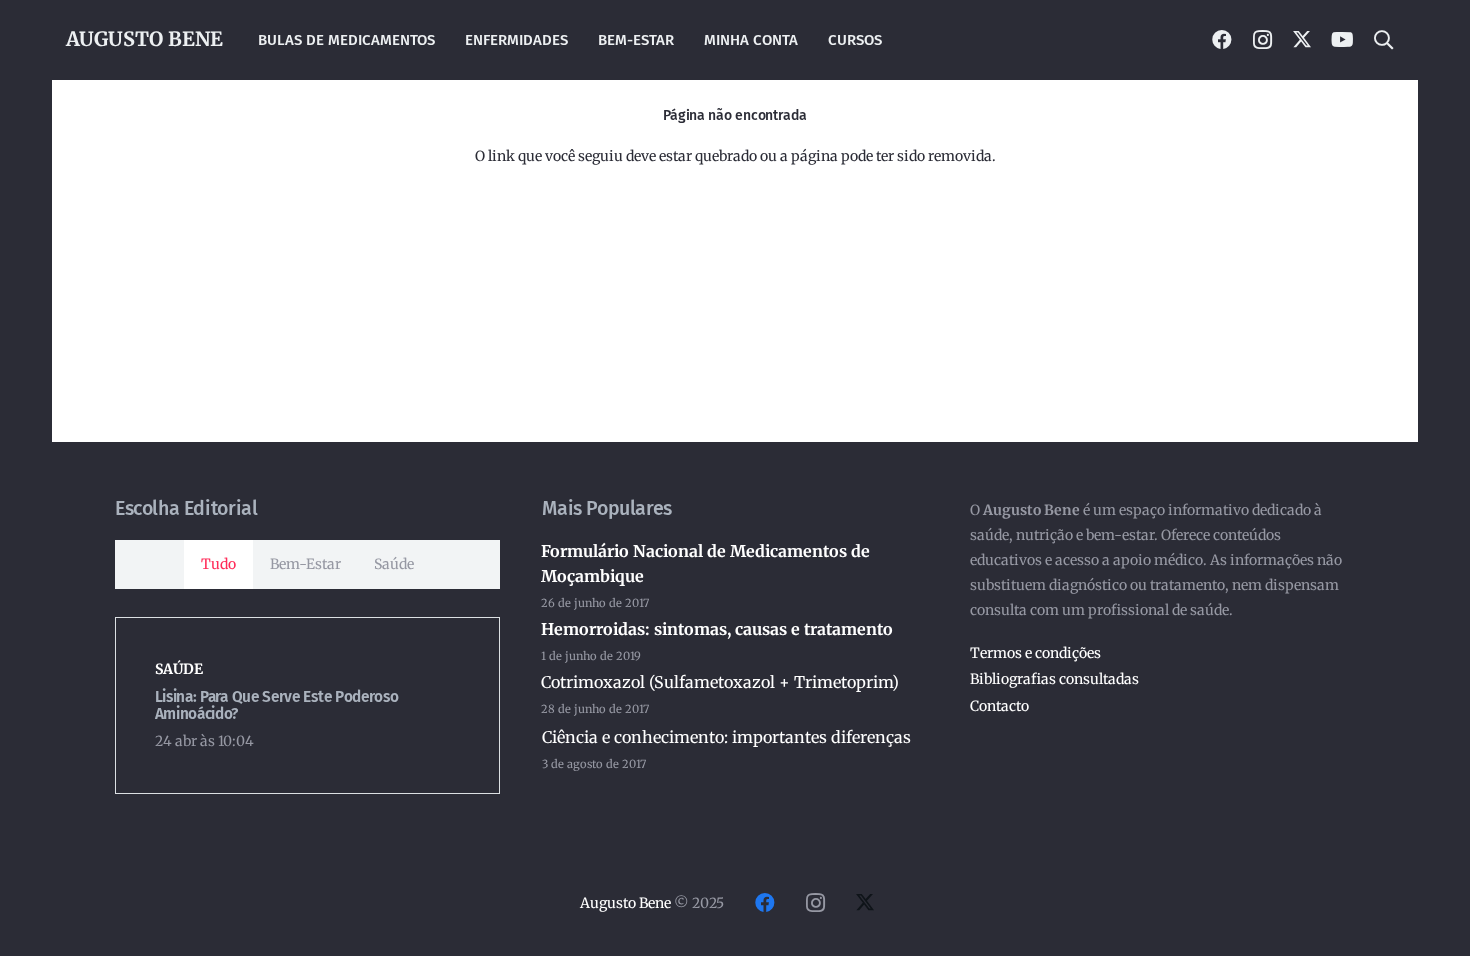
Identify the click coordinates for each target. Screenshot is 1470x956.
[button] (1383, 40)
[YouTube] (1342, 40)
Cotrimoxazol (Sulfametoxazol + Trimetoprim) (720, 682)
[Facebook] (1222, 40)
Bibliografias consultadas (1054, 679)
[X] (1302, 40)
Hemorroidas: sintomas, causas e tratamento (717, 629)
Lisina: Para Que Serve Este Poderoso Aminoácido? (277, 705)
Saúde (179, 669)
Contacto (999, 706)
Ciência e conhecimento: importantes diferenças (726, 737)
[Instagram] (1262, 40)
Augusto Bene (625, 903)
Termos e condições (1035, 653)
